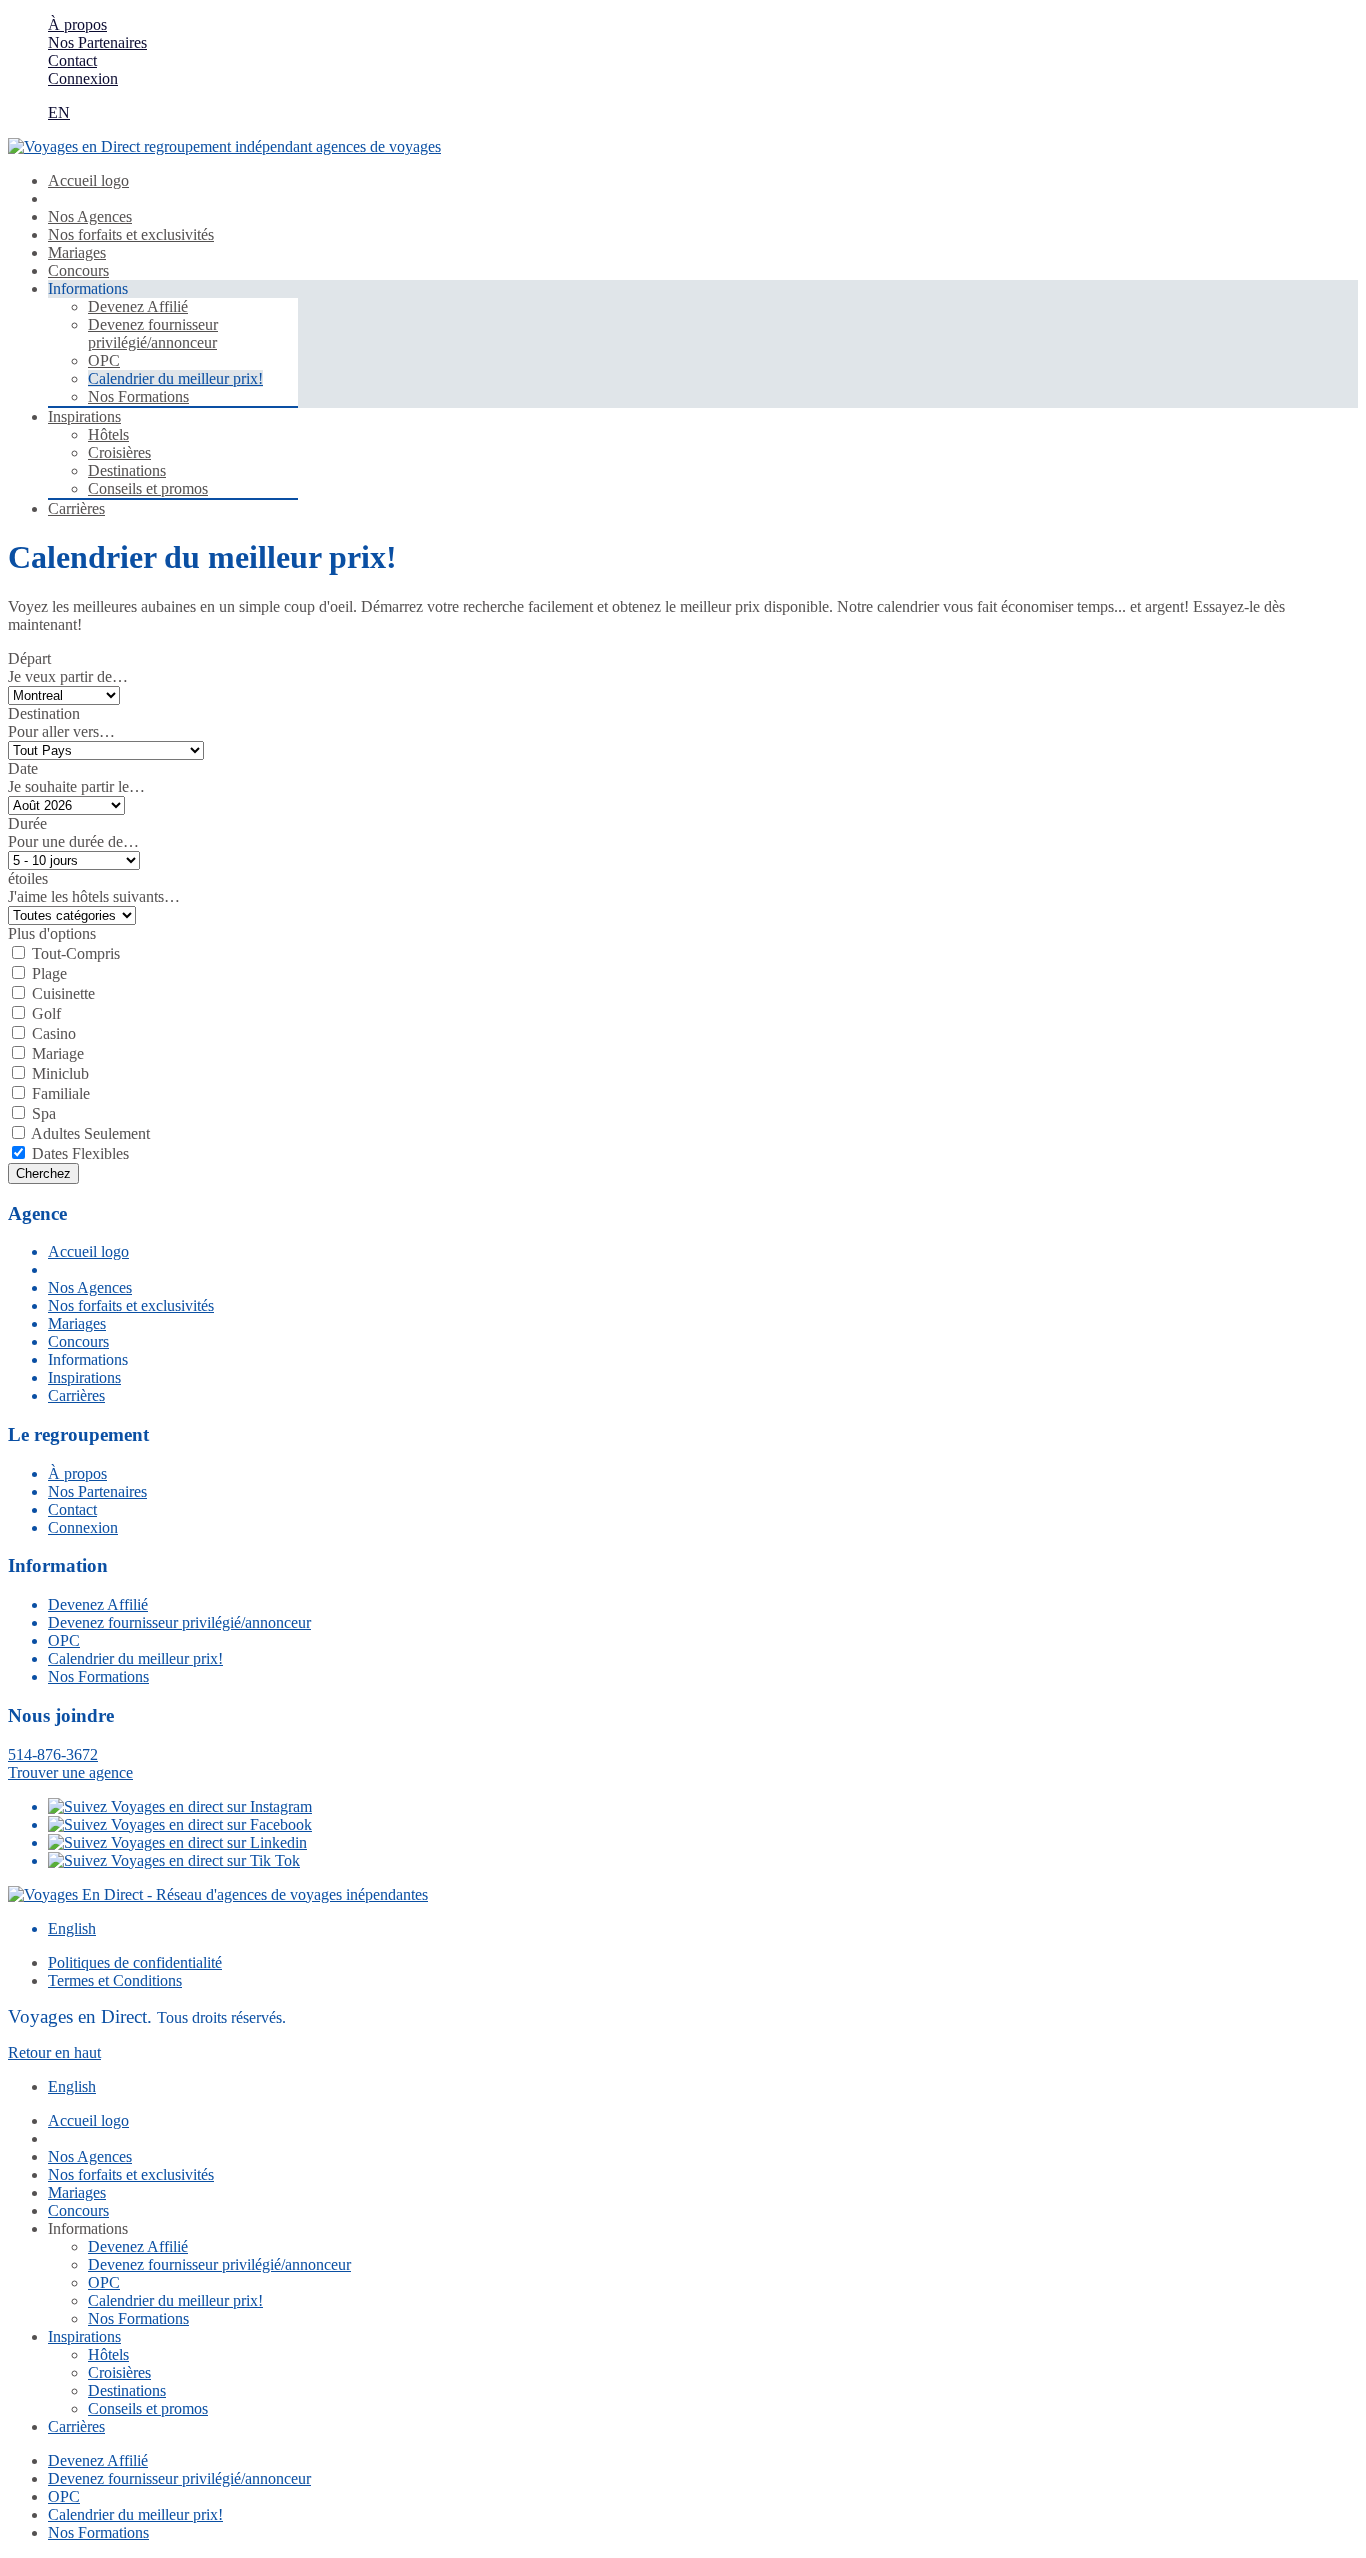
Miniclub (60, 1073)
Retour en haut (54, 2052)
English (72, 1928)
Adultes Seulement (90, 1133)
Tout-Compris (76, 953)
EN (59, 112)
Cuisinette (63, 993)
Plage (49, 973)
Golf (46, 1013)
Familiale (61, 1093)
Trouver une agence (70, 1772)
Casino (54, 1033)
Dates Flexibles (80, 1153)
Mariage (58, 1053)
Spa (44, 1113)
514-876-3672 (53, 1754)
